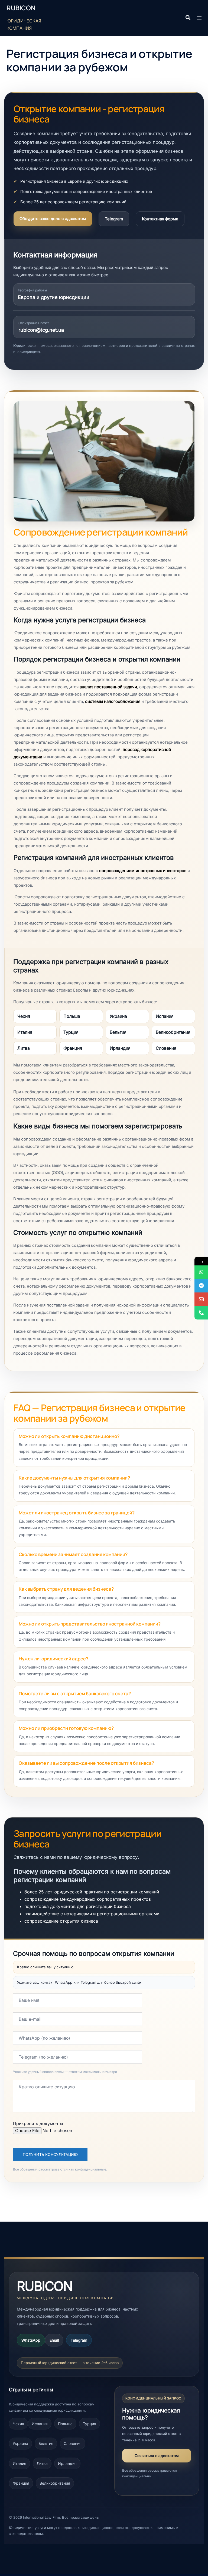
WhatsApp (31, 2340)
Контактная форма (160, 219)
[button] (188, 18)
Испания (165, 1016)
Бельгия (118, 1032)
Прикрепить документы (38, 2123)
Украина (118, 1016)
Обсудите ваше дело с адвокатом (53, 219)
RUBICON (21, 8)
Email (54, 2340)
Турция (71, 1032)
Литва (24, 1048)
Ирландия (120, 1048)
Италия (25, 1032)
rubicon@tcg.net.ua (41, 330)
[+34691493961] (201, 1272)
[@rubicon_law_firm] (201, 1286)
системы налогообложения (113, 701)
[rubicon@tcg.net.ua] (201, 1299)
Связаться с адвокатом (157, 2456)
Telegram (114, 219)
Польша (72, 1016)
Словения (166, 1048)
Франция (73, 1048)
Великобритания (173, 1032)
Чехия (24, 1016)
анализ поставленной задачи (108, 687)
